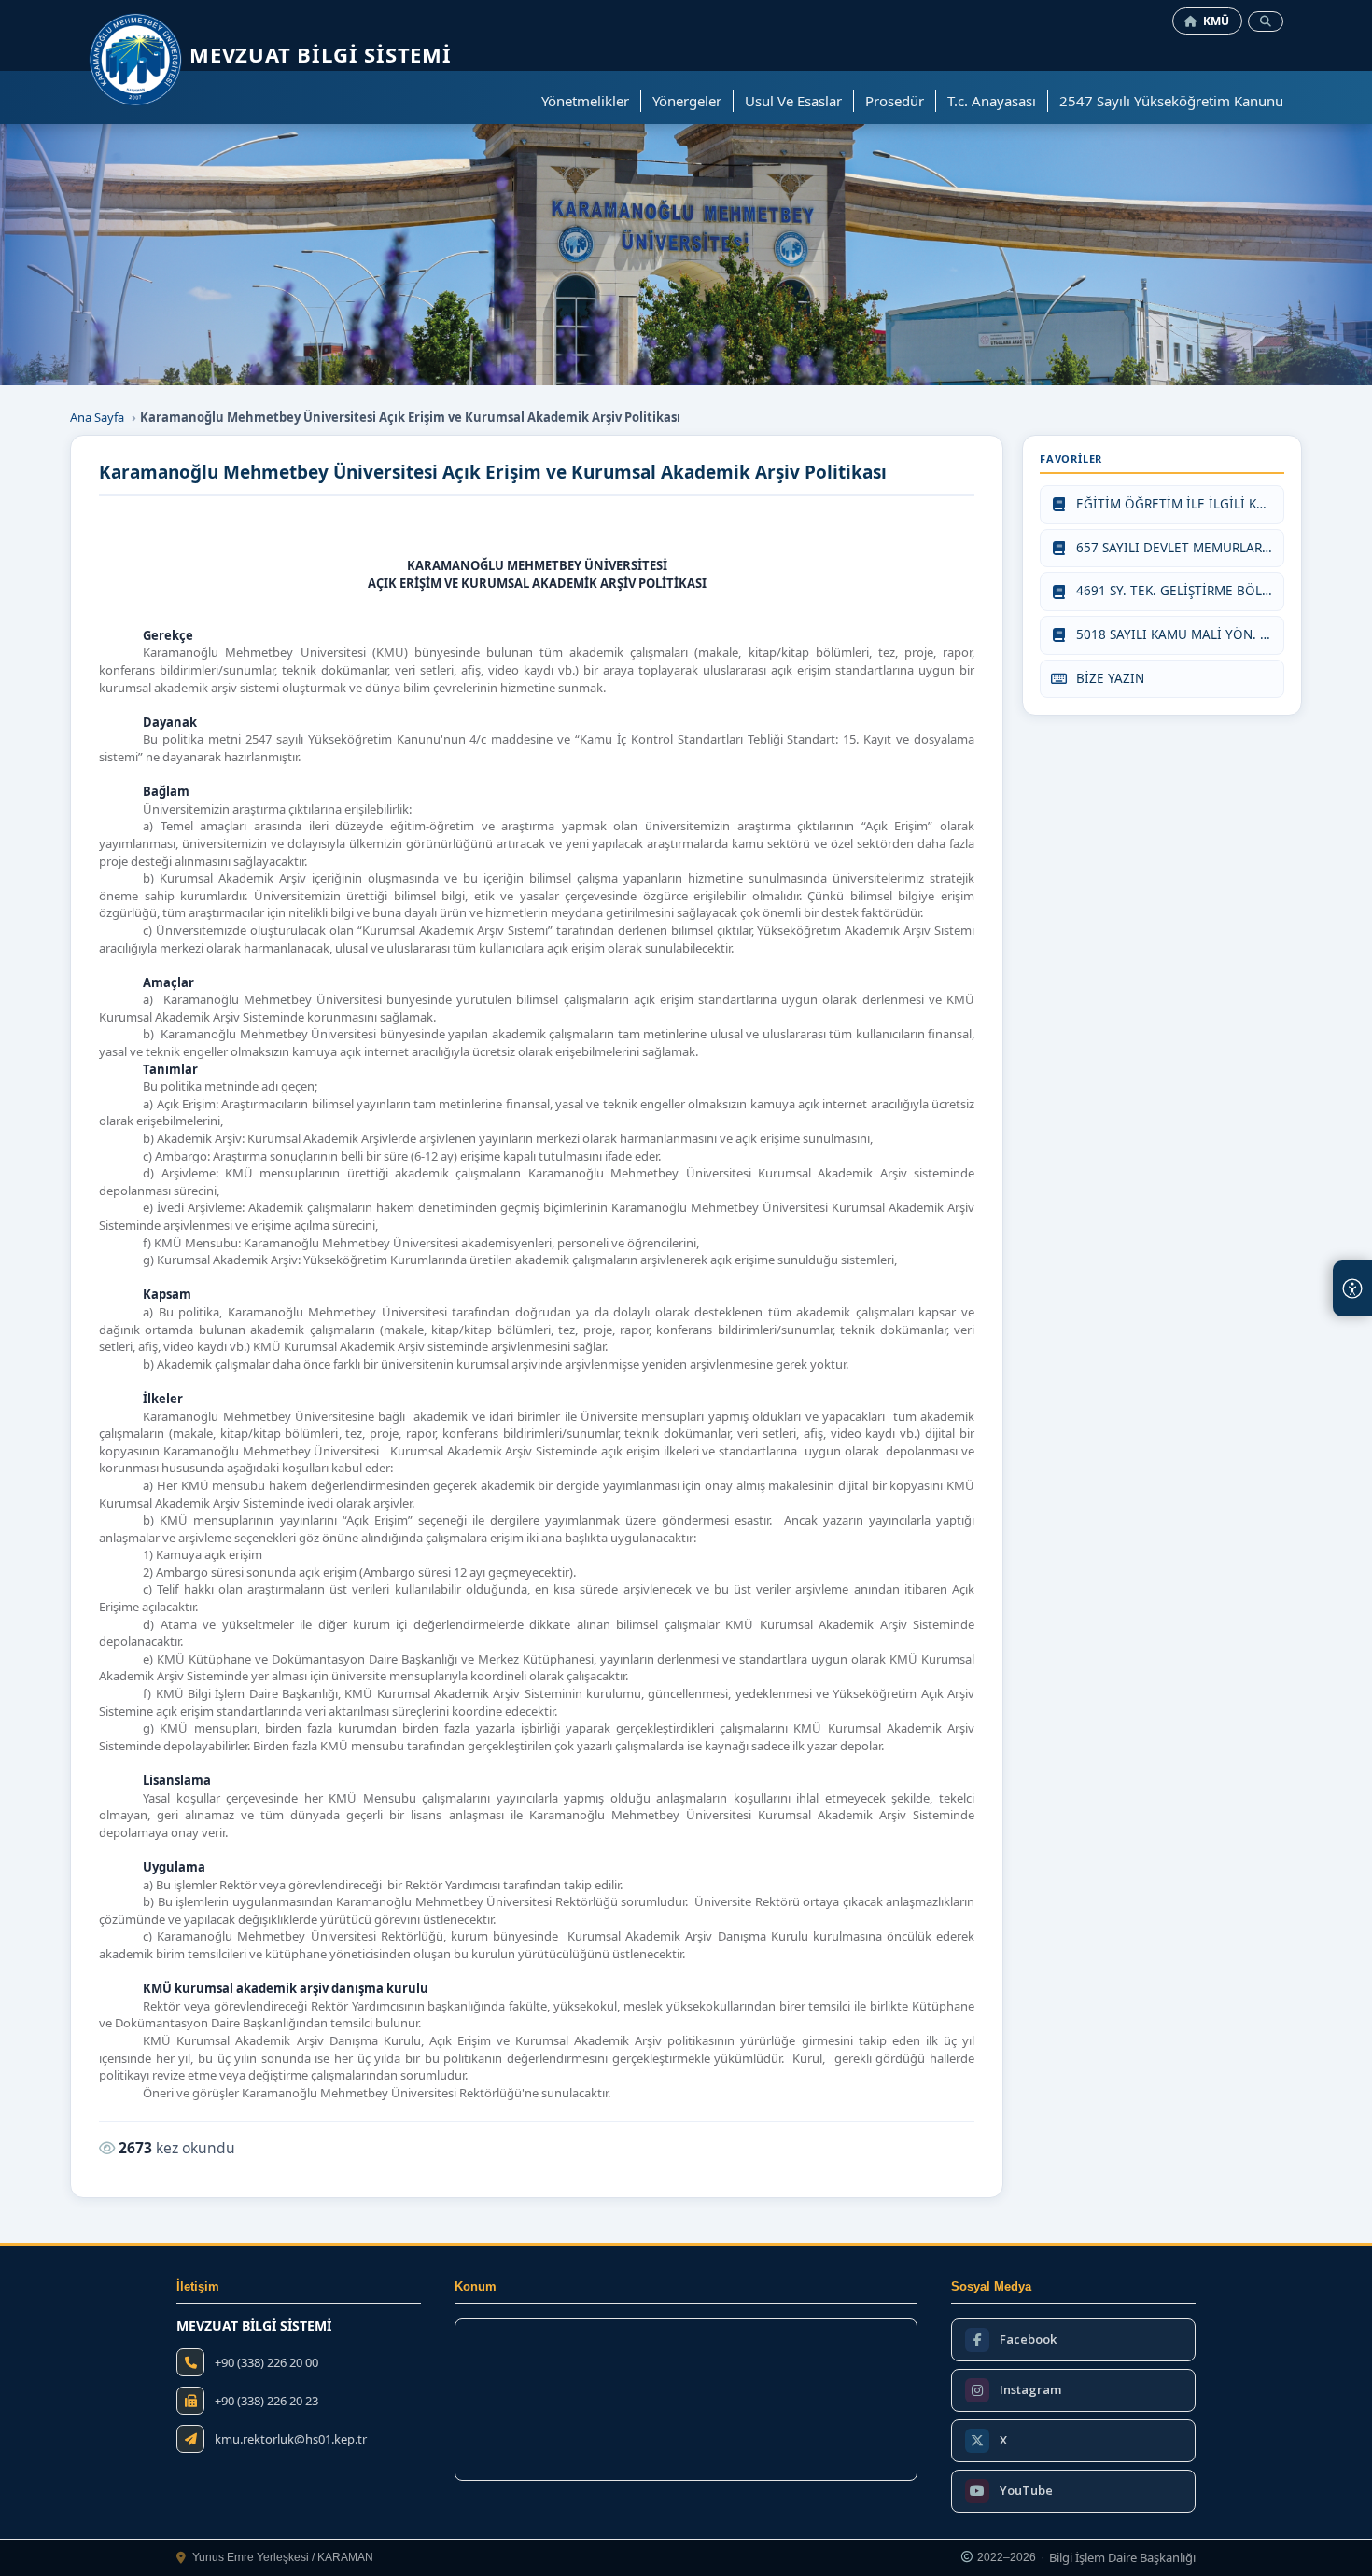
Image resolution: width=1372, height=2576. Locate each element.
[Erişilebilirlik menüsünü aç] (1352, 1288)
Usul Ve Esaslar (793, 101)
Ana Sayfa (97, 417)
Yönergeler (687, 101)
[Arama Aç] (1266, 21)
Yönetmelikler (585, 101)
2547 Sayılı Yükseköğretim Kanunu (1171, 101)
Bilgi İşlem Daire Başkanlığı (1122, 2558)
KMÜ (1217, 21)
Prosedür (895, 101)
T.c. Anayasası (992, 101)
